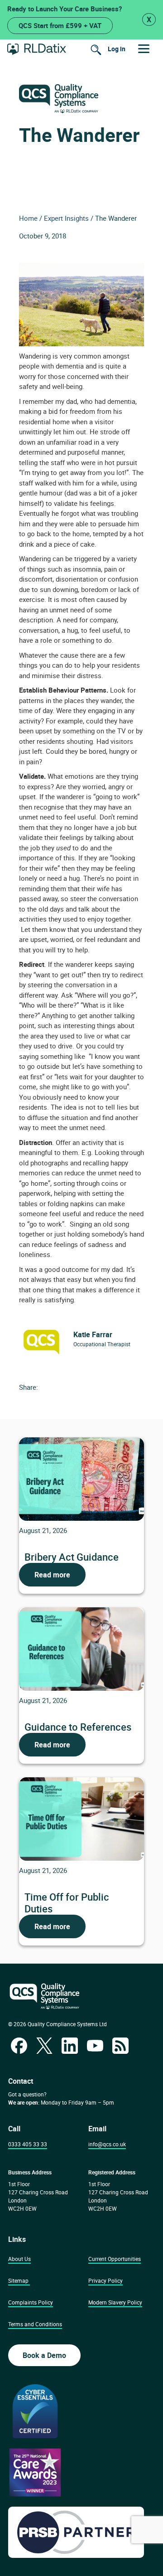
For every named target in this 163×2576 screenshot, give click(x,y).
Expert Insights (66, 218)
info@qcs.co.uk (107, 2144)
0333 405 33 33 (28, 2144)
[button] (144, 49)
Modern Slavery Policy (115, 2302)
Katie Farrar (93, 1334)
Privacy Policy (105, 2280)
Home (28, 218)
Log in (117, 49)
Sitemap (18, 2280)
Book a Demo (44, 2355)
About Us (19, 2259)
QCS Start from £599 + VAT (60, 25)
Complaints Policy (31, 2302)
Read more (52, 1575)
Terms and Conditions (35, 2324)
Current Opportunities (115, 2259)
